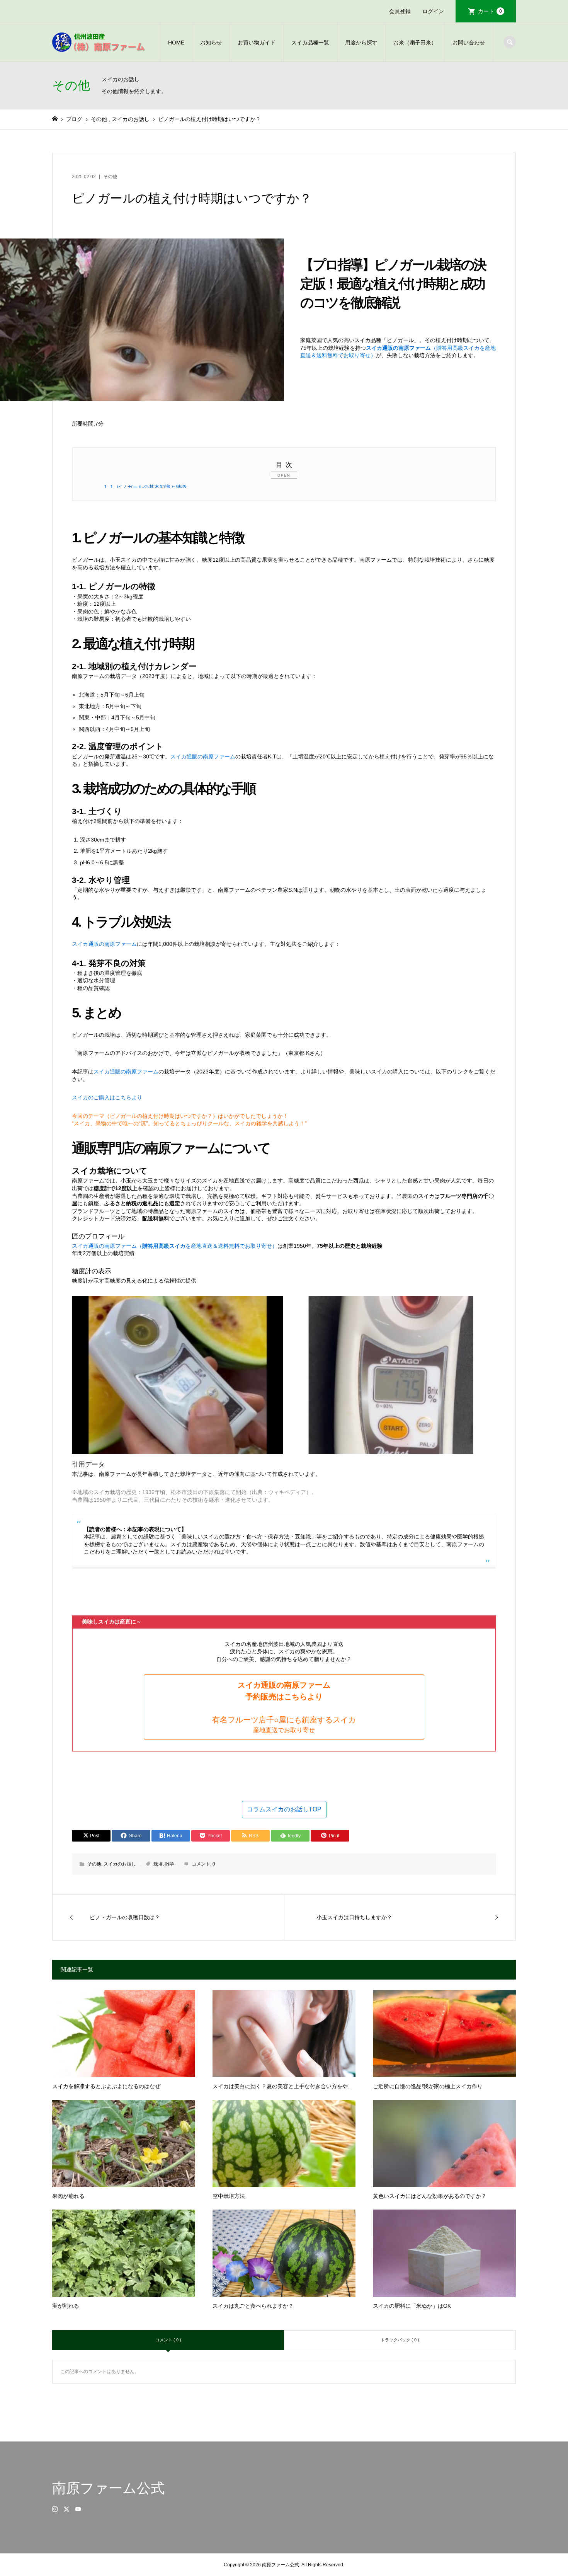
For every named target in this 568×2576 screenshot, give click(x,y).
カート (490, 11)
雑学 (170, 1864)
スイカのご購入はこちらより (107, 1097)
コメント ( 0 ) (168, 2340)
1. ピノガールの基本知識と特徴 (145, 487)
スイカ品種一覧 (310, 43)
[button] (284, 1707)
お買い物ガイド (257, 43)
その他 (110, 177)
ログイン (433, 11)
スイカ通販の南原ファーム (203, 756)
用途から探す (361, 43)
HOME (176, 43)
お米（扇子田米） (415, 43)
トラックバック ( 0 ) (400, 2340)
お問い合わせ (469, 43)
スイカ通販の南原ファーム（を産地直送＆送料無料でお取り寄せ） (175, 1246)
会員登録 (400, 11)
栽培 (158, 1864)
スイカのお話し (120, 1864)
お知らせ (211, 43)
